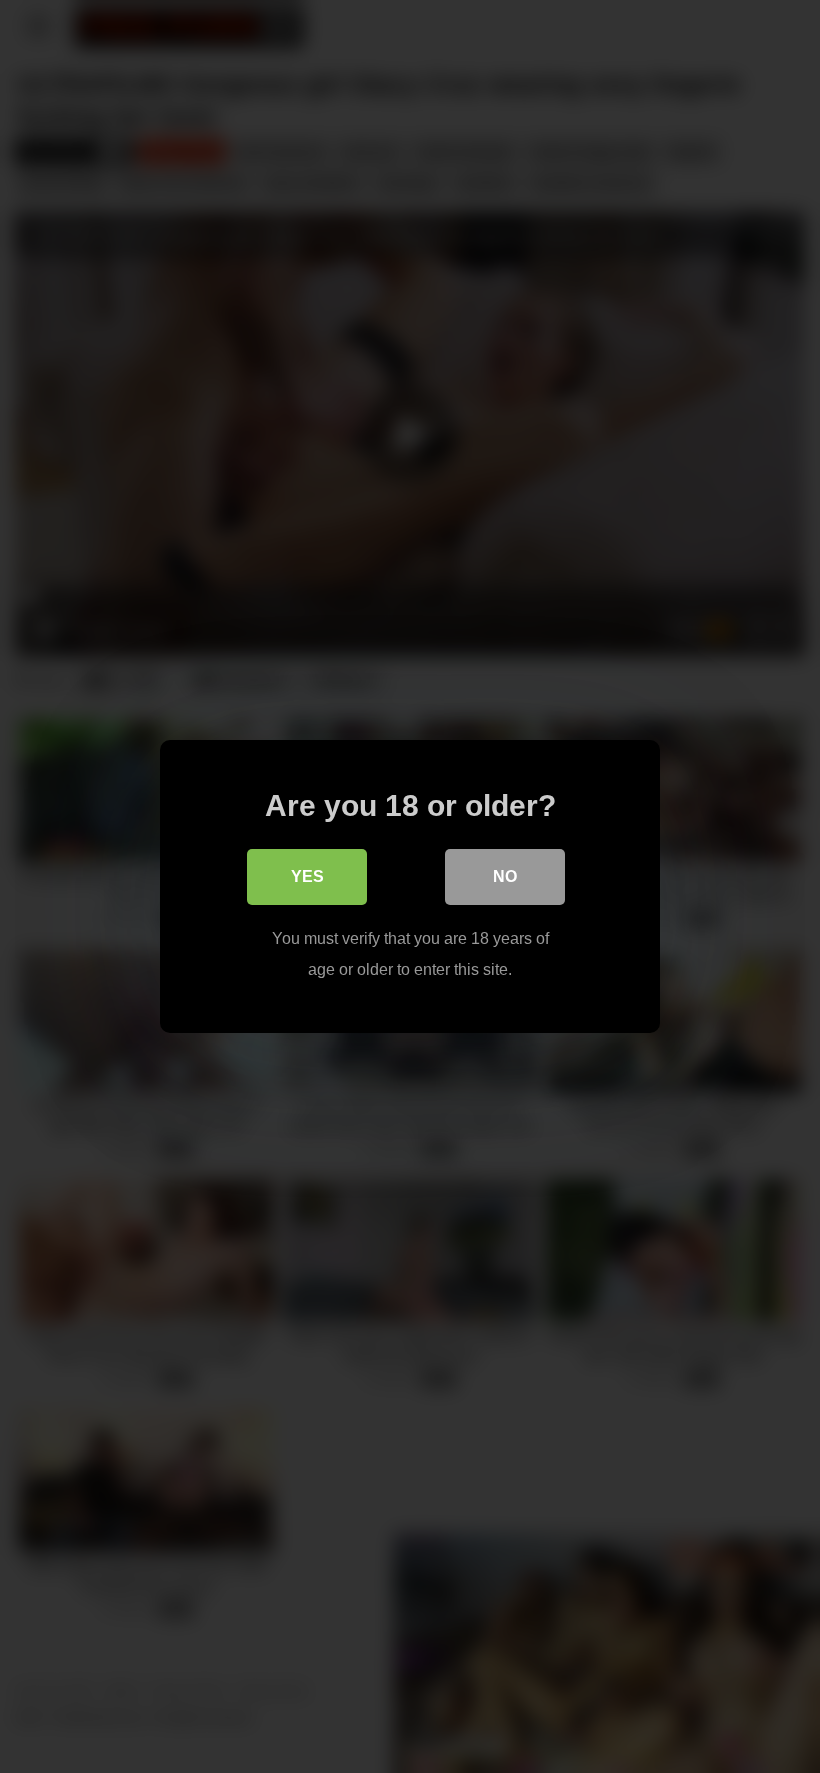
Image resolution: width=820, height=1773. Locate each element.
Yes (307, 876)
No (505, 876)
